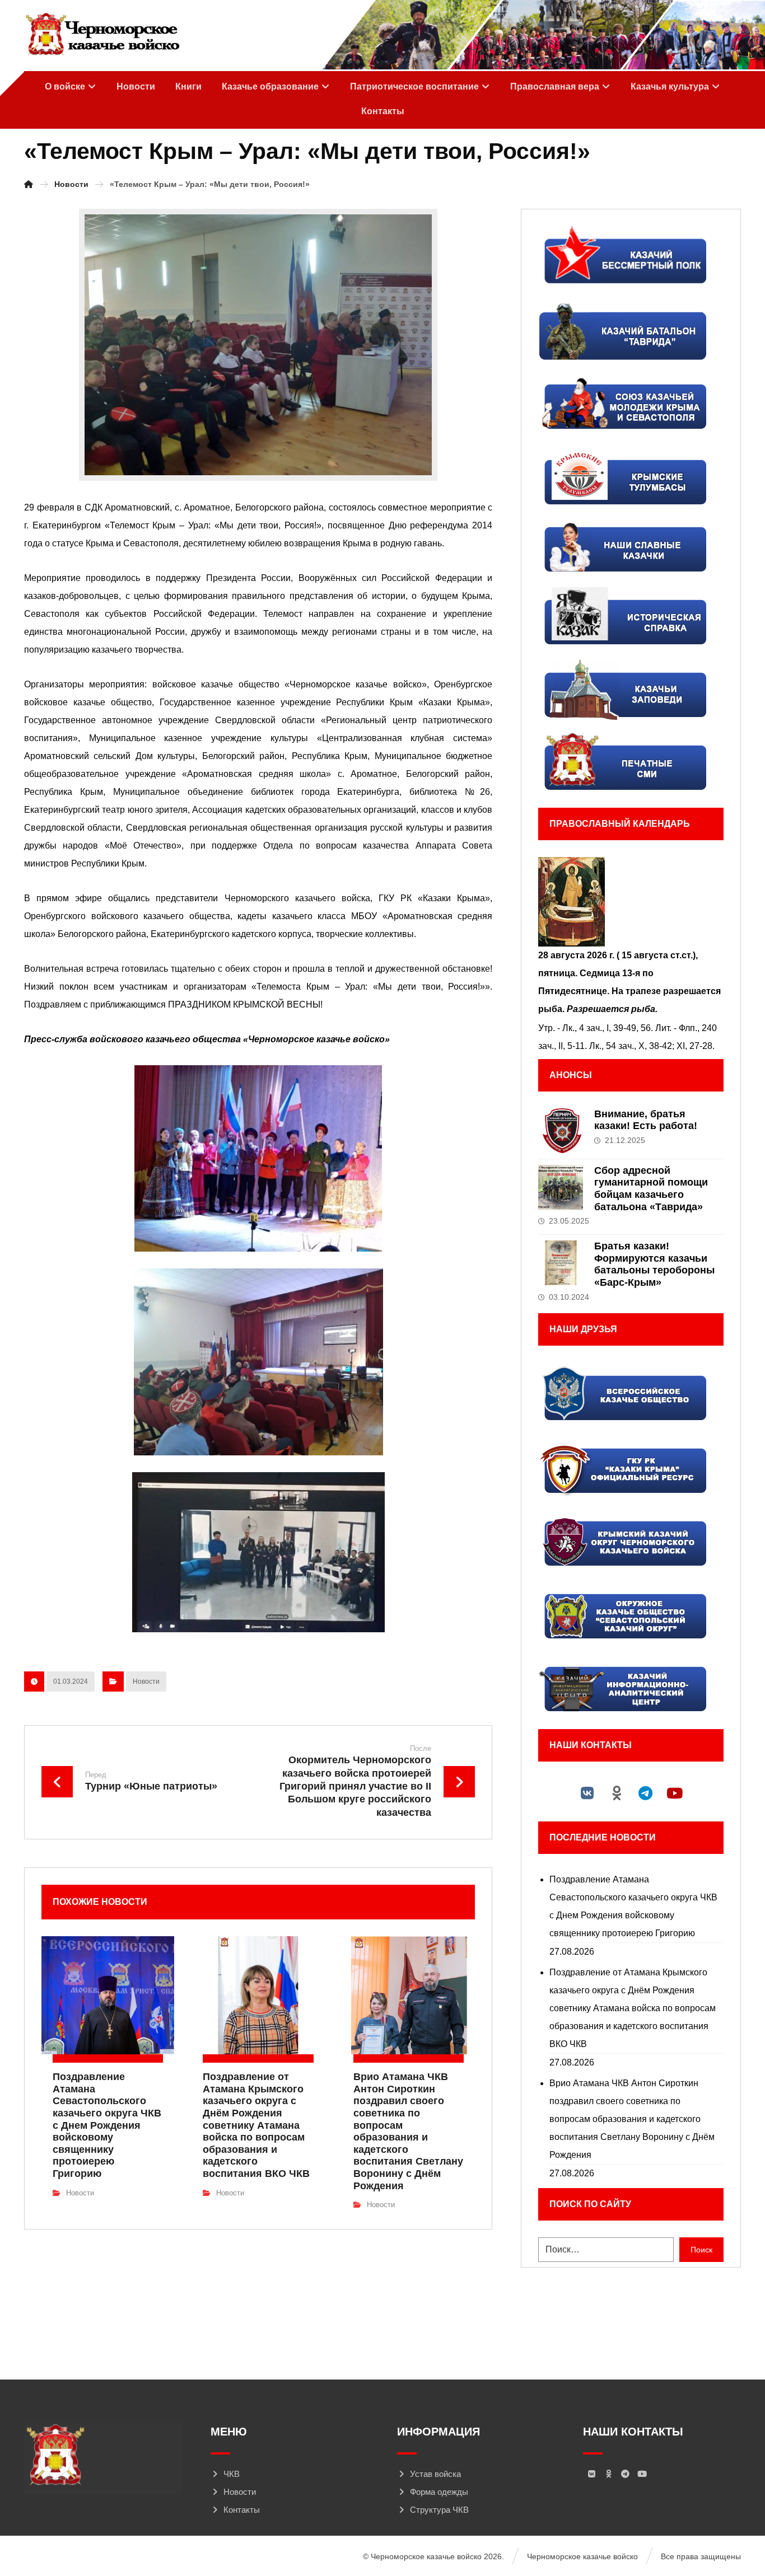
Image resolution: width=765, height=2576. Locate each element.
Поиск (701, 2250)
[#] (587, 1793)
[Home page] (29, 184)
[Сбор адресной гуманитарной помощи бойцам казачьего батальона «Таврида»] (561, 1187)
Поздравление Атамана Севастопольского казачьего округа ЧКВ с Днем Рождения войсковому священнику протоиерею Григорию (633, 1906)
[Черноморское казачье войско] (102, 35)
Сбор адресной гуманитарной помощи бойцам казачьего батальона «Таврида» (651, 1189)
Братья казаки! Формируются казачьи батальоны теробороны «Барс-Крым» (654, 1264)
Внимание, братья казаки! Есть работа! (646, 1120)
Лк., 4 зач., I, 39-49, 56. (608, 1028)
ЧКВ (232, 2474)
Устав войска (435, 2474)
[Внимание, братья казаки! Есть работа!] (561, 1131)
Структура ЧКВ (439, 2510)
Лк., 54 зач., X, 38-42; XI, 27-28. (652, 1046)
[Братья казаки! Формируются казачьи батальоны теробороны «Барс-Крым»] (561, 1263)
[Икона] (631, 902)
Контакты (242, 2510)
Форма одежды (439, 2492)
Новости (146, 1682)
